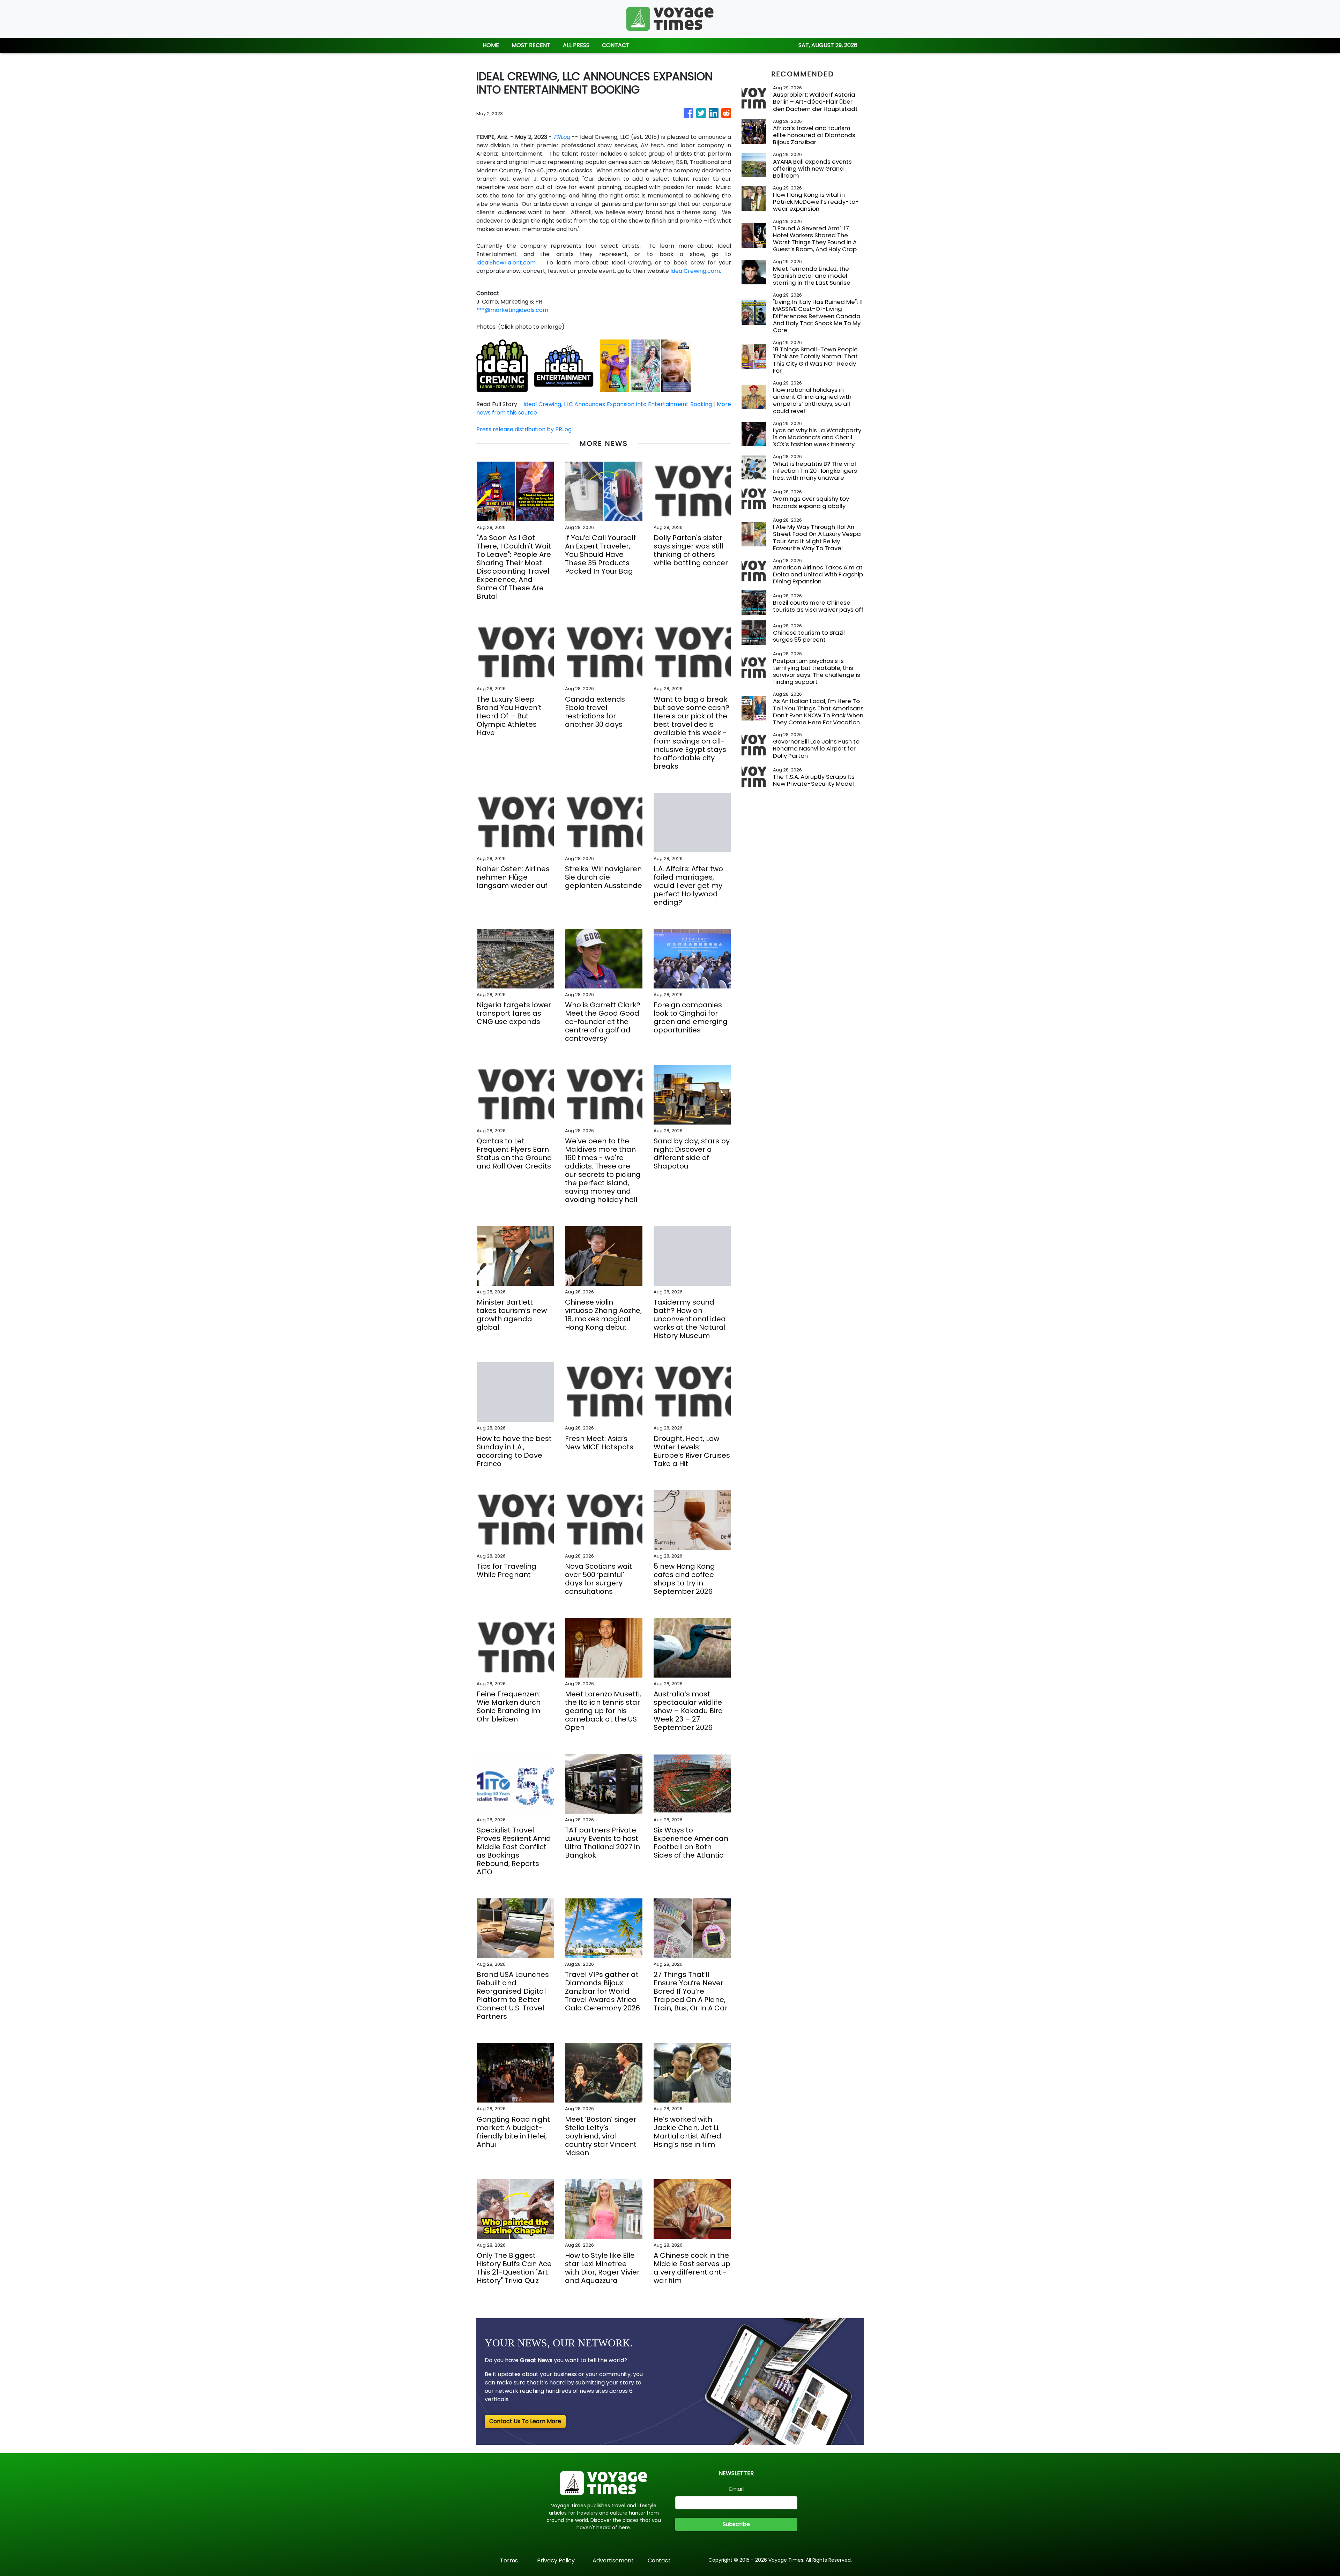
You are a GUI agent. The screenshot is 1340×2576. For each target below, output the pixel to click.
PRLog (562, 137)
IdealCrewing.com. (696, 271)
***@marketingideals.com (512, 310)
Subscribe (736, 2524)
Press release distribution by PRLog (524, 429)
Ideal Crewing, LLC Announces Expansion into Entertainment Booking (617, 404)
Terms (509, 2560)
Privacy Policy (556, 2560)
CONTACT (616, 45)
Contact (659, 2560)
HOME (491, 45)
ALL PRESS (576, 45)
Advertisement (613, 2560)
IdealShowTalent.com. (507, 263)
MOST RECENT (531, 45)
